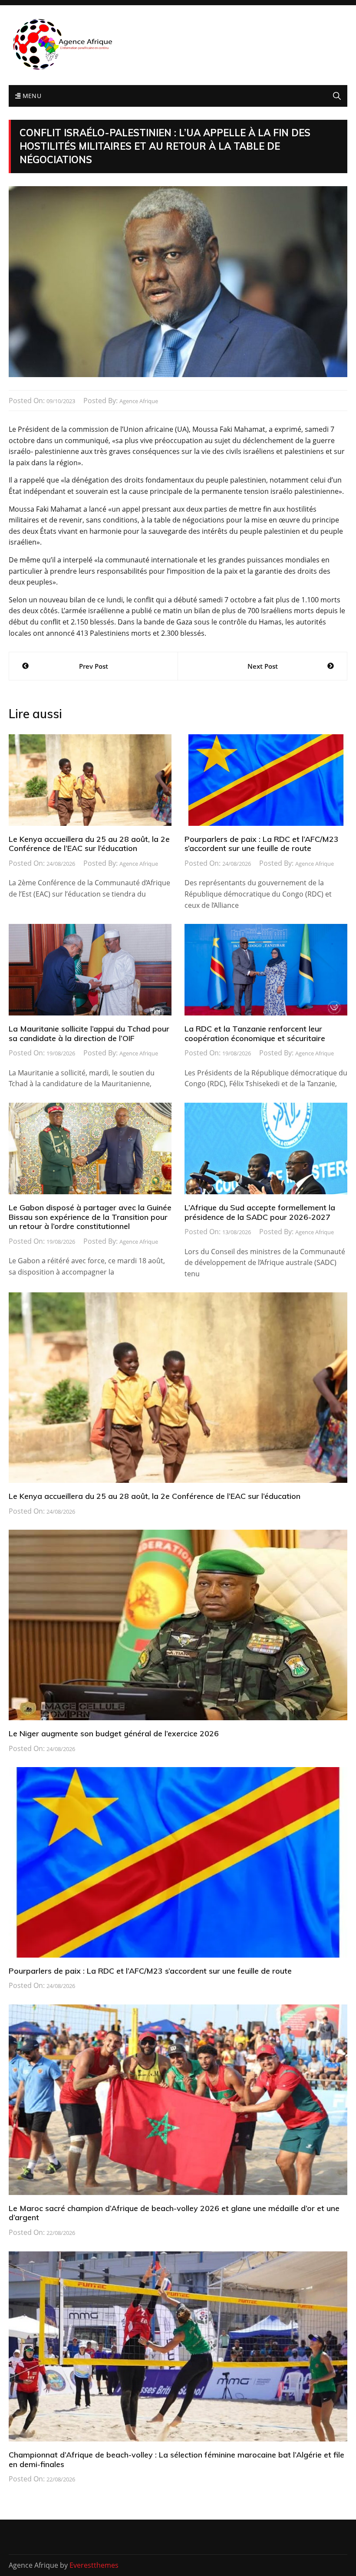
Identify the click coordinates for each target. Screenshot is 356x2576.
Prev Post (94, 666)
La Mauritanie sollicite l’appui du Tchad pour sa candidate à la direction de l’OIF (89, 1033)
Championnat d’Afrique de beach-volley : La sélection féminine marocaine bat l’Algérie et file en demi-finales (176, 2459)
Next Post (263, 666)
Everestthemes (94, 2565)
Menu (31, 96)
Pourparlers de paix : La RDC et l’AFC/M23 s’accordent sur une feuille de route (262, 844)
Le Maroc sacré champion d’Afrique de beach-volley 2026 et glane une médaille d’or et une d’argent (174, 2213)
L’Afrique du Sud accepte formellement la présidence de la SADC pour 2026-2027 (260, 1212)
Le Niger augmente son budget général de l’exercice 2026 (114, 1733)
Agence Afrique (139, 401)
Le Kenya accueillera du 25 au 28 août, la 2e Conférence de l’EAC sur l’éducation (89, 844)
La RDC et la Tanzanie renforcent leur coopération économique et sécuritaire (255, 1033)
